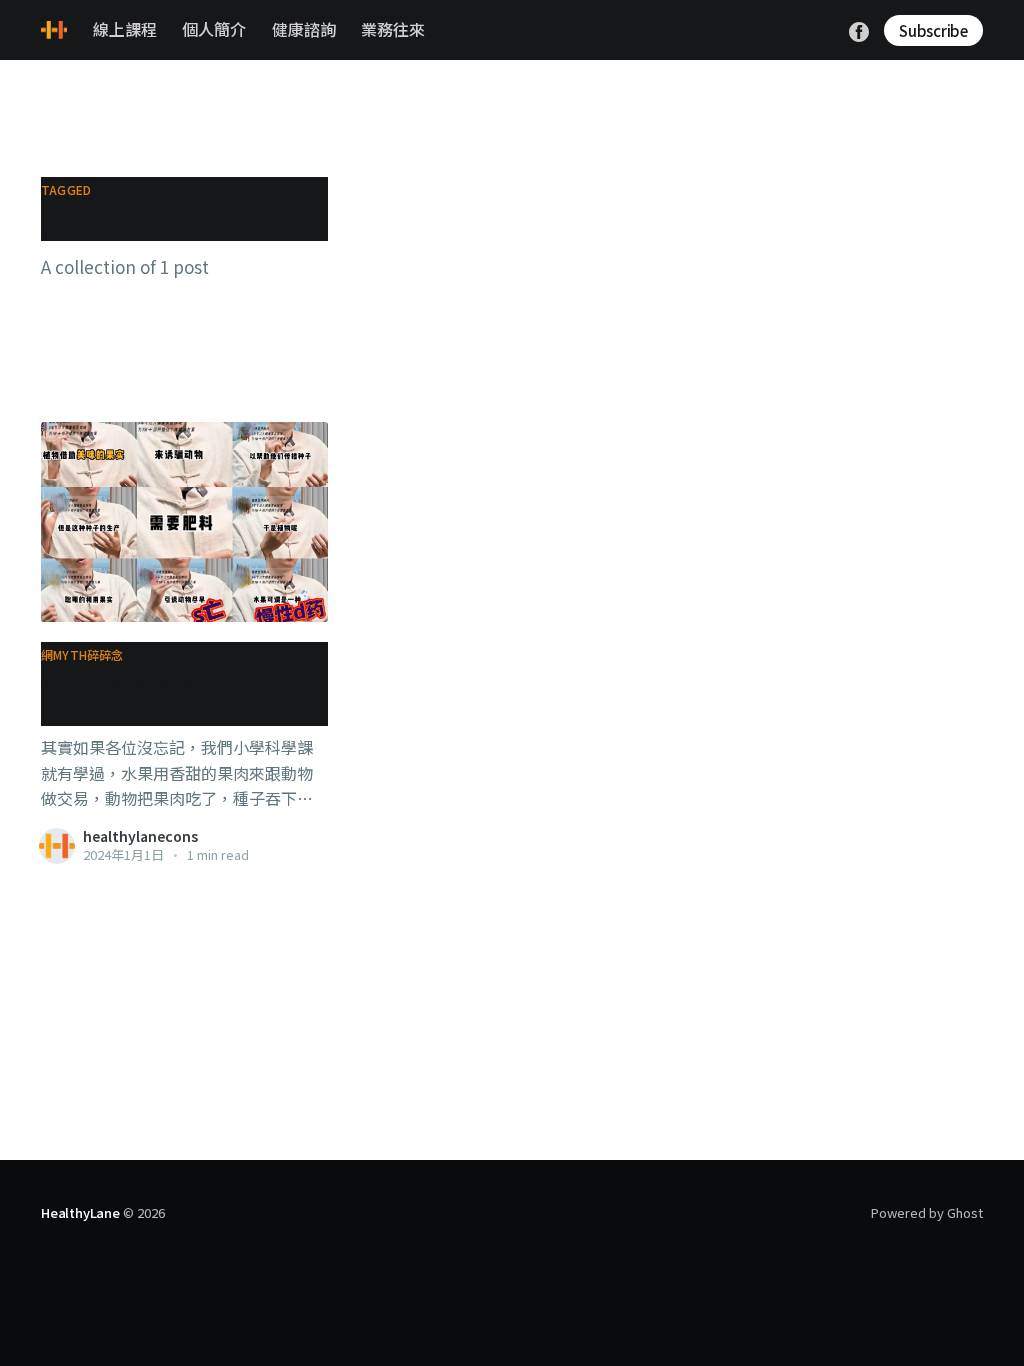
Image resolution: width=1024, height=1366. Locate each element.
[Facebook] (859, 29)
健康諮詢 (304, 29)
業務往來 (393, 29)
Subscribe (933, 30)
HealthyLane (80, 1212)
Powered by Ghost (927, 1212)
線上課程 (125, 29)
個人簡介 (214, 29)
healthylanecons (140, 836)
